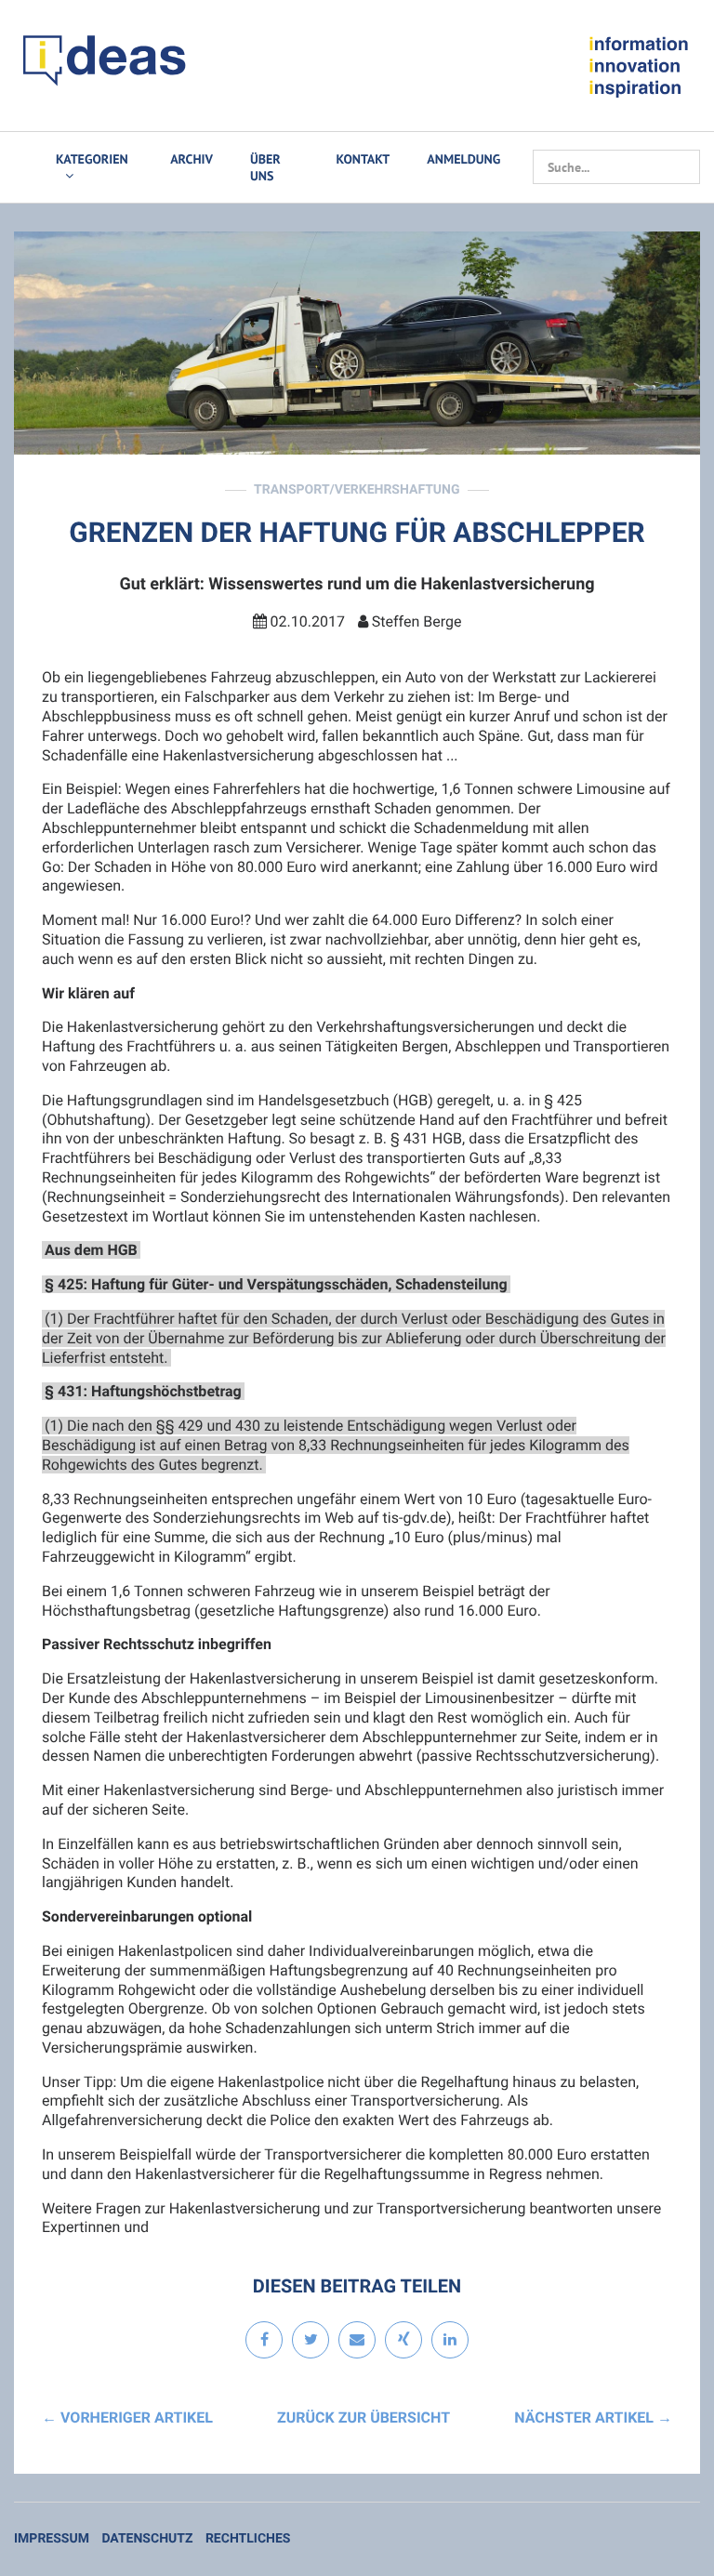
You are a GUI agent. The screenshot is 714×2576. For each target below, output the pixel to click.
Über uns (265, 167)
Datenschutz (147, 2539)
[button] (264, 2341)
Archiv (192, 159)
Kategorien (92, 159)
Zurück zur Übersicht (364, 2417)
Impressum (52, 2539)
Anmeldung (463, 159)
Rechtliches (248, 2539)
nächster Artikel (593, 2417)
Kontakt (364, 159)
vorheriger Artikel (127, 2417)
